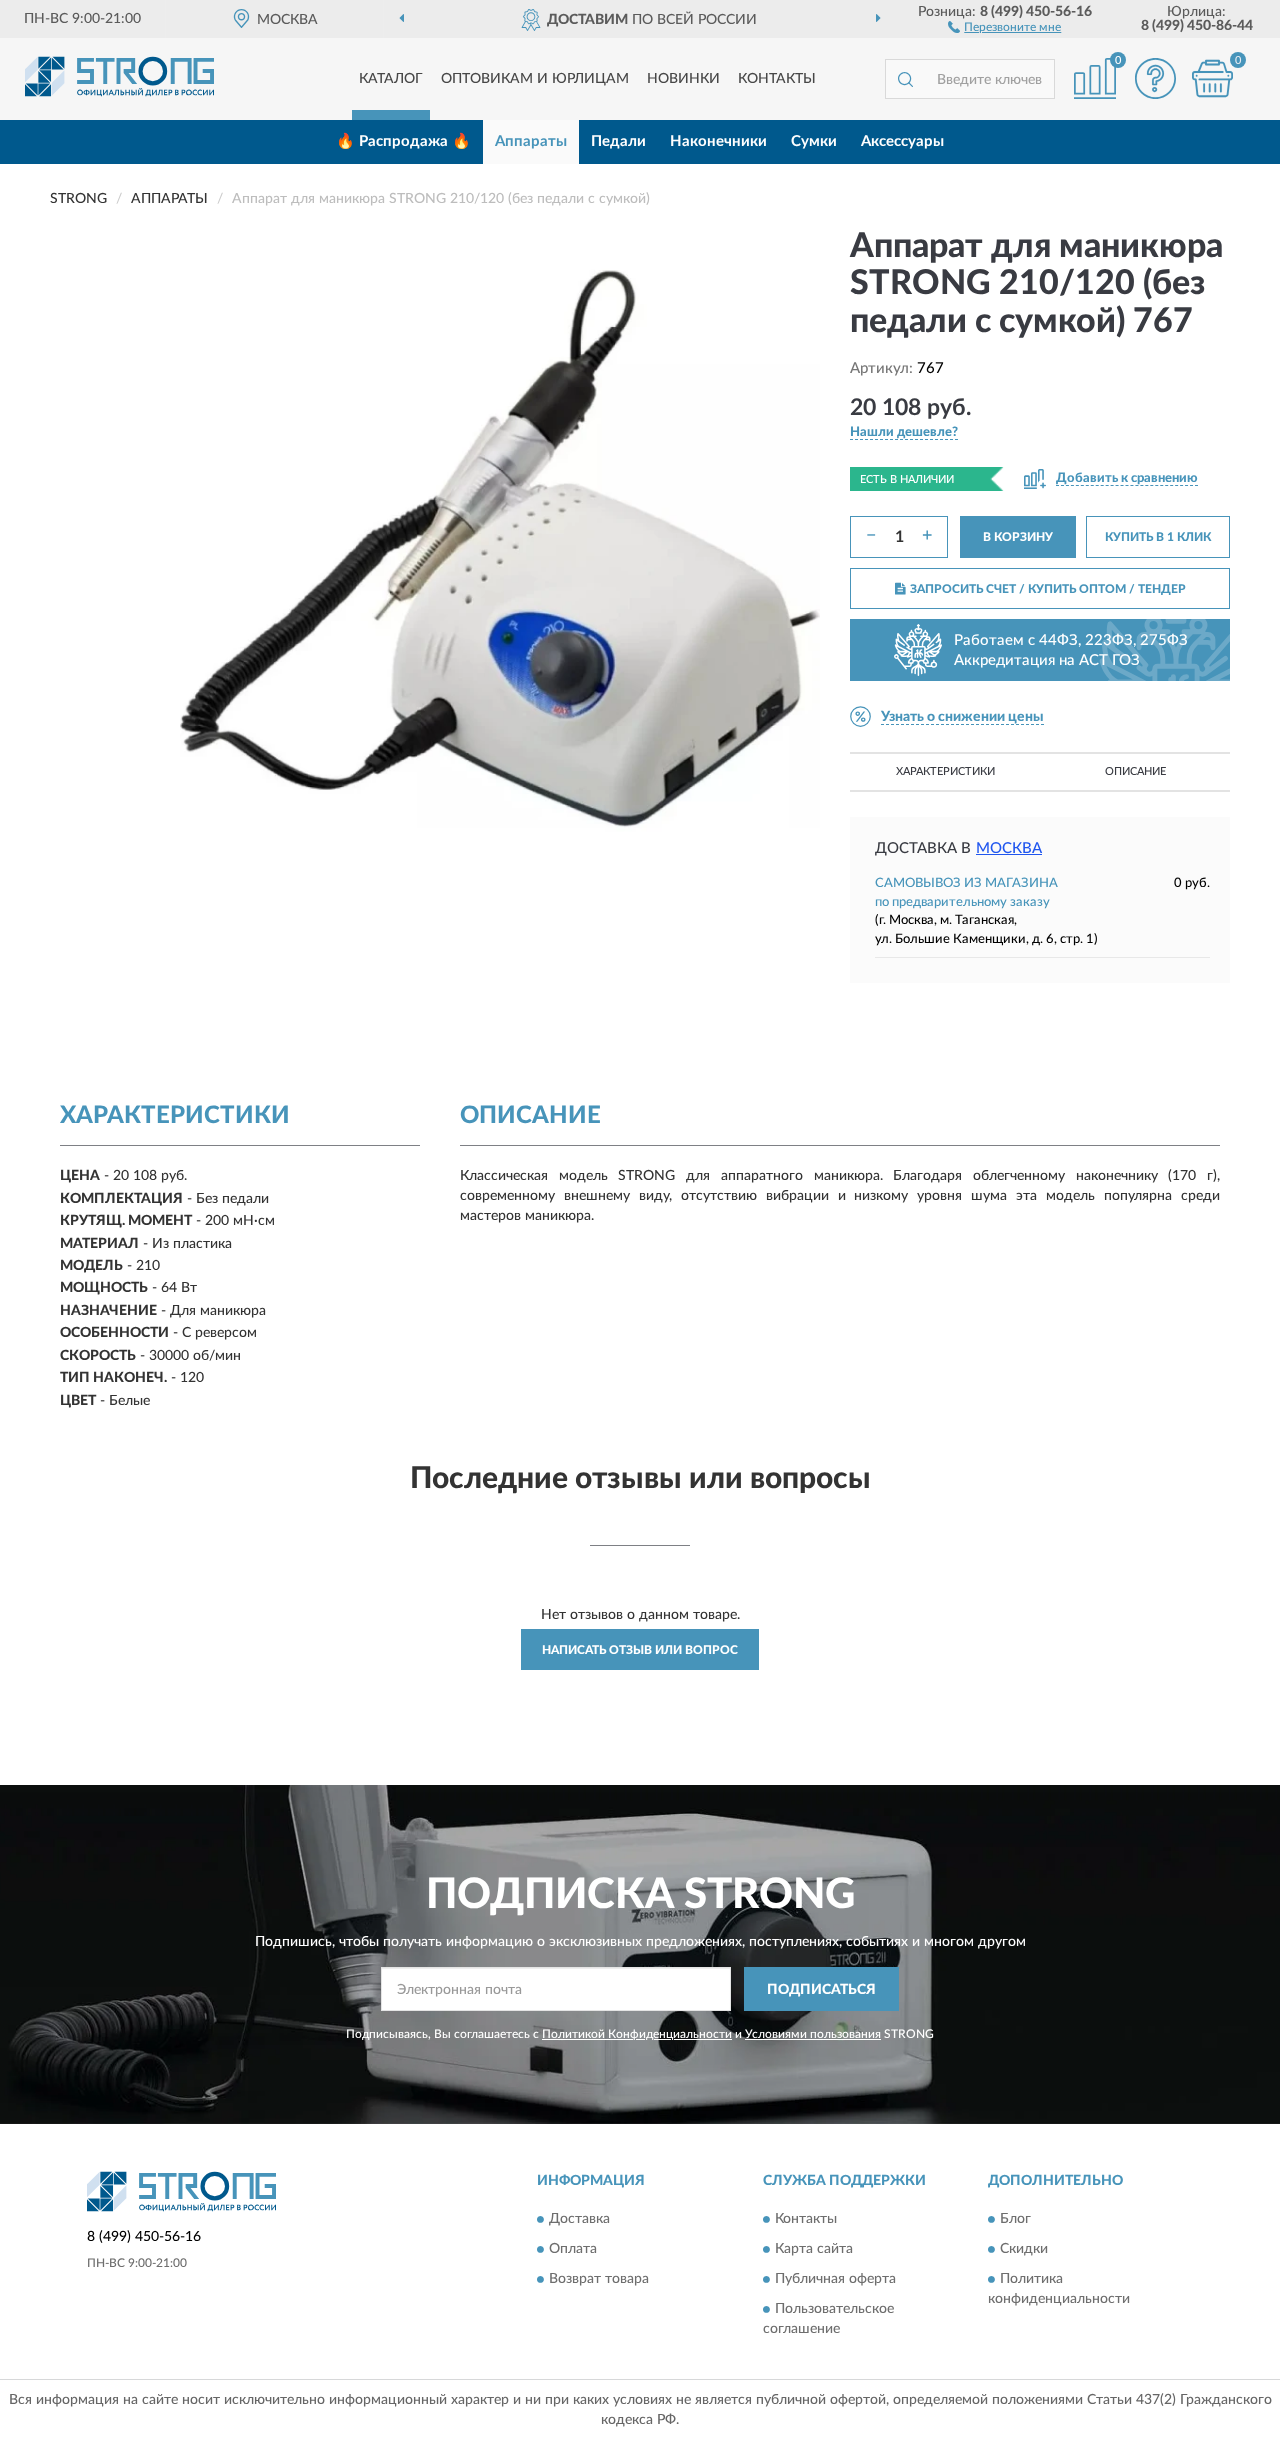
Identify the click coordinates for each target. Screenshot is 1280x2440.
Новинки (683, 79)
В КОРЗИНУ (1018, 537)
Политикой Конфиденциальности (637, 2034)
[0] (1212, 78)
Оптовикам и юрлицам (535, 79)
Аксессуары (902, 141)
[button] (1004, 26)
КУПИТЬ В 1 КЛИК (1158, 537)
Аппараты (531, 141)
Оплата (573, 2249)
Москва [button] (1009, 848)
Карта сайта (814, 2249)
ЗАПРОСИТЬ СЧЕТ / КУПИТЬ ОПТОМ (1048, 589)
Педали (618, 141)
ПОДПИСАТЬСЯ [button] (821, 1990)
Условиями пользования (813, 2034)
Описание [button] (1135, 771)
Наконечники (718, 141)
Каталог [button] (391, 79)
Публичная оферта (835, 2279)
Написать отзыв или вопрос (640, 1650)
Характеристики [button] (945, 771)
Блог (1015, 2219)
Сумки (814, 141)
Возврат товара (599, 2279)
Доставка (579, 2219)
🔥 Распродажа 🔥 (403, 141)
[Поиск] (905, 79)
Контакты (777, 79)
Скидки (1024, 2249)
